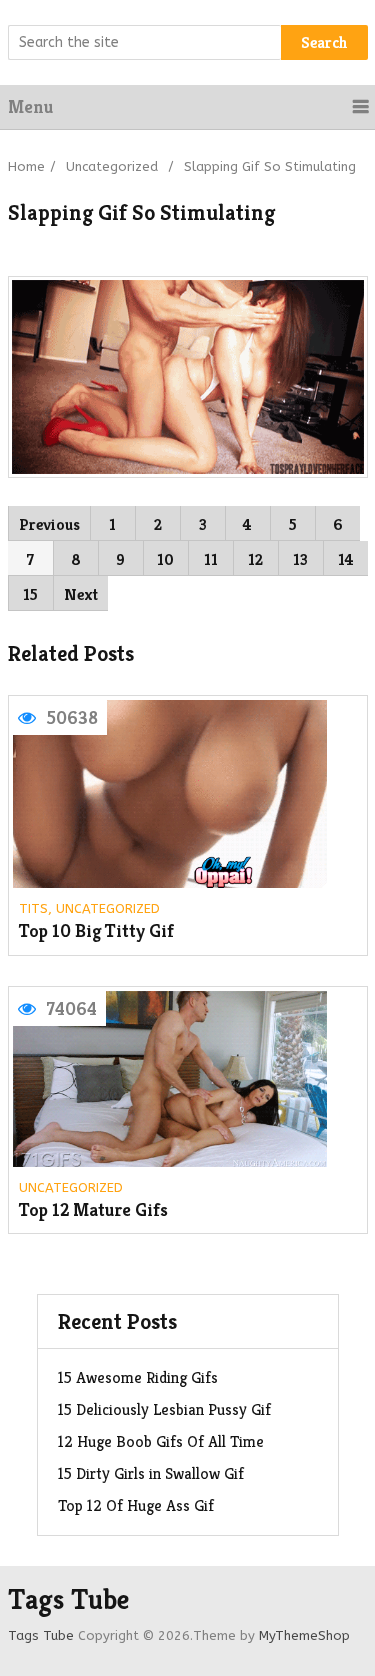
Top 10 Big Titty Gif (96, 931)
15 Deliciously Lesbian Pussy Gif (164, 1409)
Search (324, 42)
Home (26, 166)
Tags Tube (68, 1600)
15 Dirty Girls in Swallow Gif (151, 1473)
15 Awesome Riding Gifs (138, 1377)
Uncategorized (112, 166)
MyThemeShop (304, 1635)
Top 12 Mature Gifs (93, 1210)
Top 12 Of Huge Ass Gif (136, 1505)
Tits (33, 908)
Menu (30, 106)
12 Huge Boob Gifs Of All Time (161, 1441)
